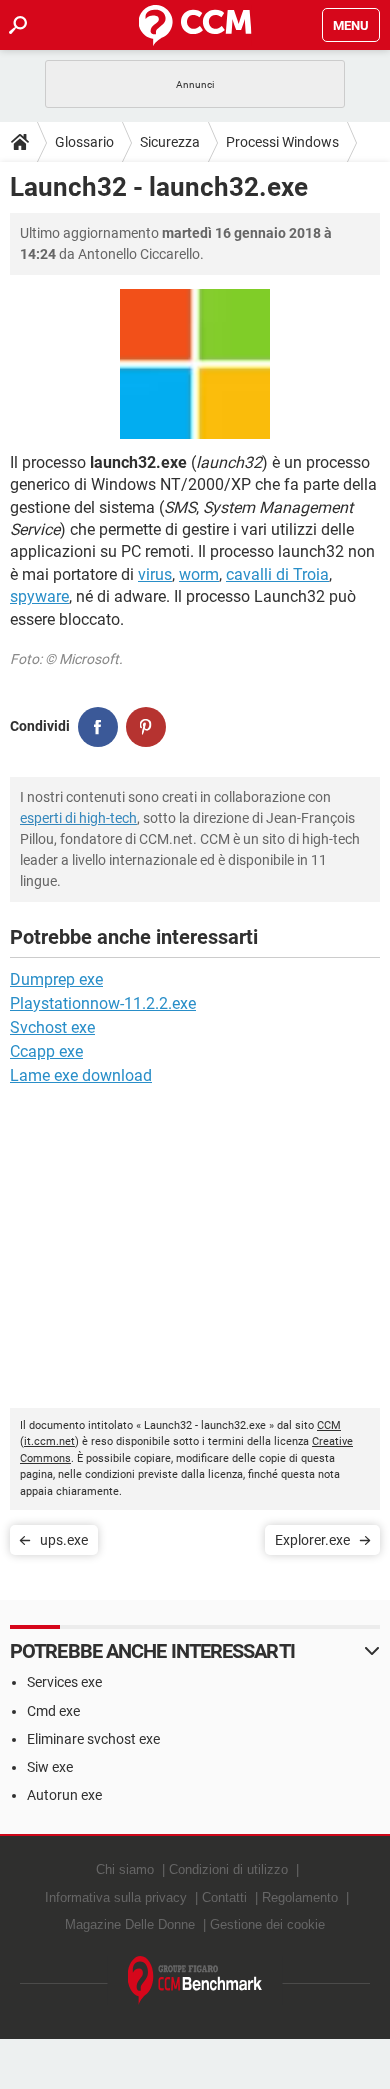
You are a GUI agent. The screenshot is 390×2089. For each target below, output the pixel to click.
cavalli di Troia (277, 574)
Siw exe (50, 1767)
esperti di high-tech (78, 818)
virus (155, 574)
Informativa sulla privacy (116, 1897)
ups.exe (64, 1540)
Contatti (224, 1897)
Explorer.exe (312, 1540)
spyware (39, 596)
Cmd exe (53, 1711)
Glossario (84, 142)
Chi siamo (125, 1869)
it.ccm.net (49, 1441)
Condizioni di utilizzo (228, 1869)
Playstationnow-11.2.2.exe (103, 1003)
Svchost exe (52, 1027)
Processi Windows (282, 142)
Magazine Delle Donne (130, 1924)
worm (199, 574)
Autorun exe (64, 1795)
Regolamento (300, 1897)
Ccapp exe (46, 1051)
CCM (329, 1425)
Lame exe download (81, 1075)
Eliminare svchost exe (93, 1739)
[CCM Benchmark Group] (195, 1980)
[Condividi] (98, 727)
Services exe (64, 1682)
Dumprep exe (56, 979)
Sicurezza (170, 142)
